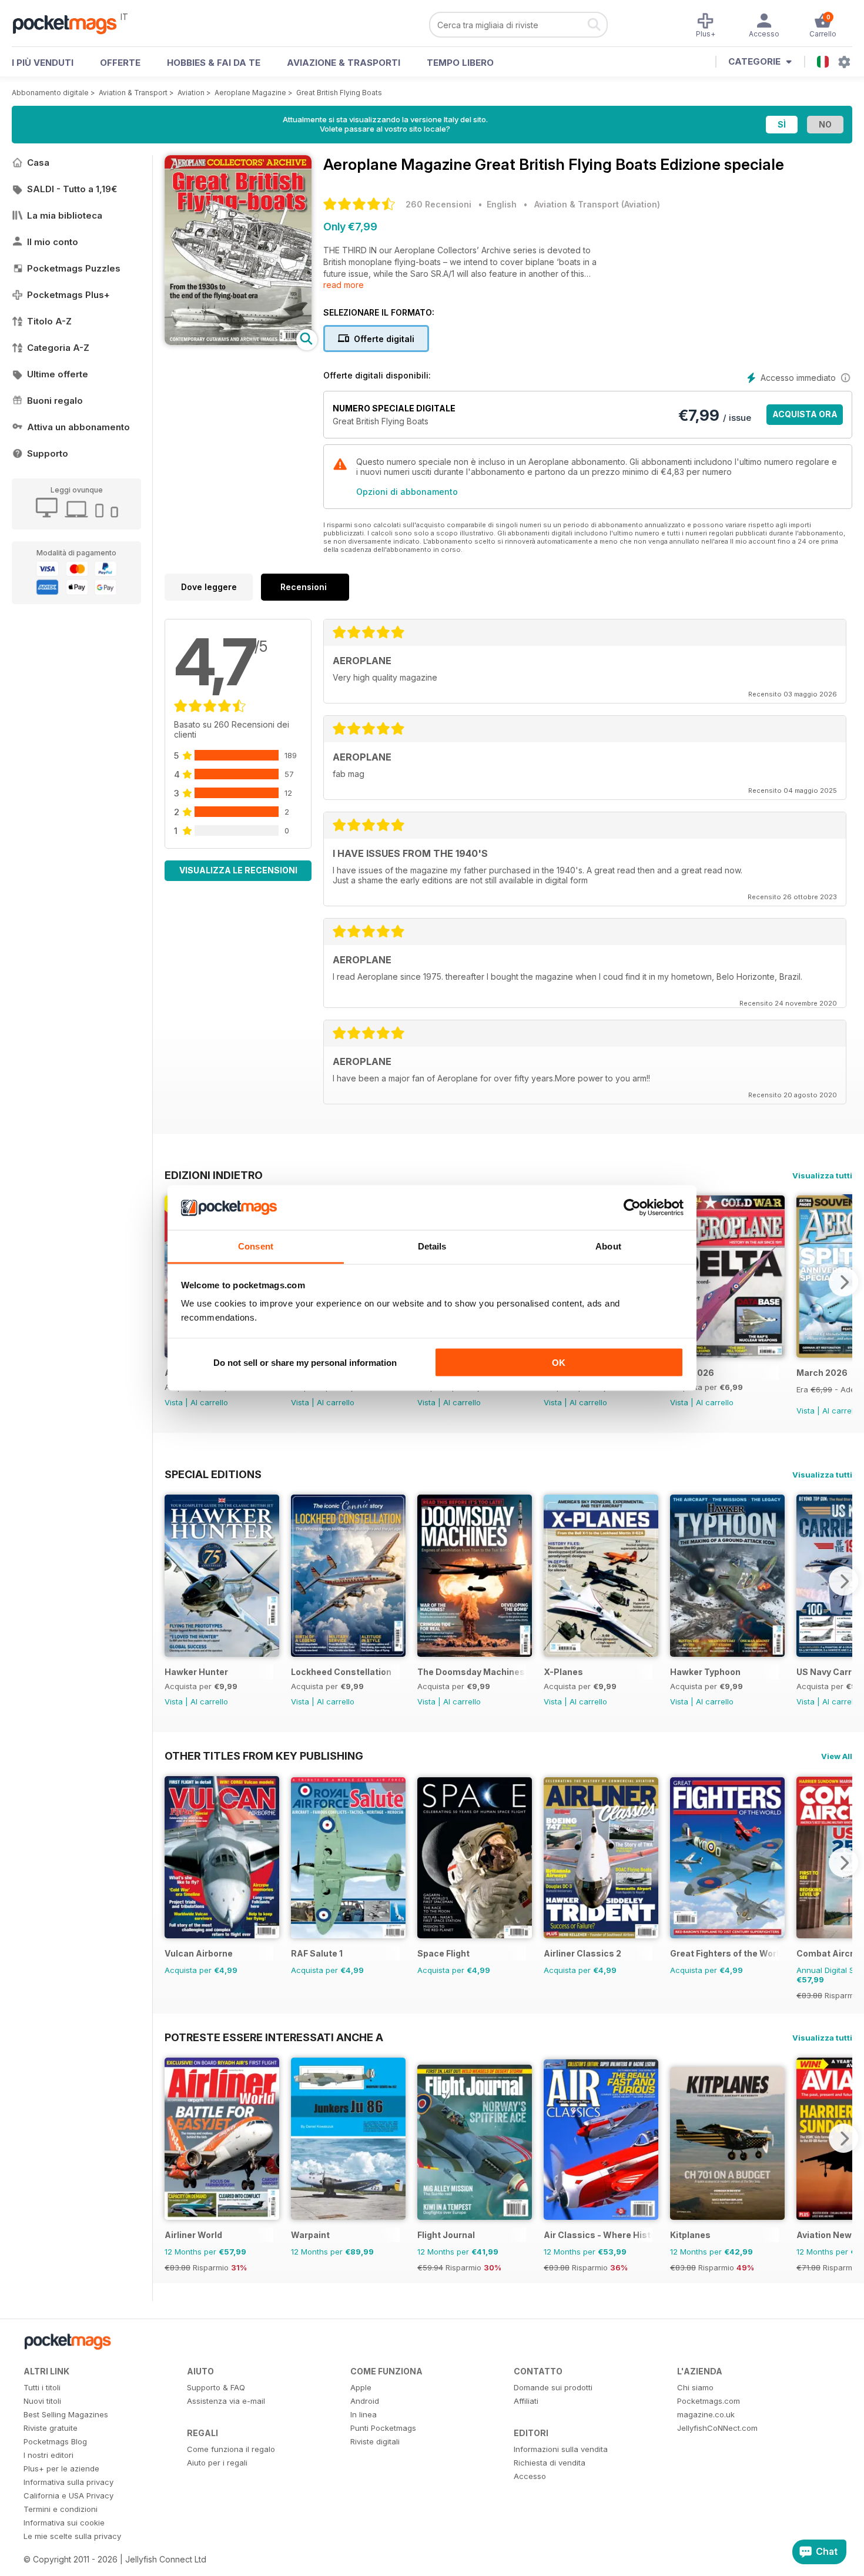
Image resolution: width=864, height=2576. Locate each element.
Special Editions (213, 1474)
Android (365, 2401)
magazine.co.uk (706, 2414)
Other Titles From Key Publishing (264, 1756)
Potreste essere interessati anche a (274, 2037)
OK (559, 1362)
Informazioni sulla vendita (561, 2449)
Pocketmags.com (709, 2401)
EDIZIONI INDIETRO (214, 1175)
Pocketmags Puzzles (74, 268)
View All (837, 1756)
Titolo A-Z (49, 321)
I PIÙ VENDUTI (43, 63)
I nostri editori (48, 2455)
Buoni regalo (55, 401)
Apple (361, 2387)
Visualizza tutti (822, 1175)
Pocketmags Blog (55, 2441)
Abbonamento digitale (50, 93)
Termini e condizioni (61, 2509)
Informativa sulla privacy (68, 2482)
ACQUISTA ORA (805, 414)
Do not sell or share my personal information (305, 1362)
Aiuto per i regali (217, 2463)
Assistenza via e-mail (226, 2401)
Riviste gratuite (51, 2428)
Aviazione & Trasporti (344, 63)
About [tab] (608, 1246)
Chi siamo (695, 2387)
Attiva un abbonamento (78, 427)
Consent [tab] (256, 1246)
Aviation (191, 93)
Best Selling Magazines (66, 2414)
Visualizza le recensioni (238, 870)
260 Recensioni (438, 204)
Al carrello (209, 1402)
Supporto (48, 453)
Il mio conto (53, 242)
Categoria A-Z (58, 348)
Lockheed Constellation (341, 1672)
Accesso (530, 2476)
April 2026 (692, 1373)
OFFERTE (120, 63)
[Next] (843, 1282)
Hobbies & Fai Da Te (214, 63)
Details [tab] (432, 1246)
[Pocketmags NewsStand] (71, 24)
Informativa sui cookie (64, 2523)
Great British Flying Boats (339, 93)
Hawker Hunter (196, 1672)
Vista (174, 1402)
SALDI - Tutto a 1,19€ (72, 189)
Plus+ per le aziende (61, 2468)
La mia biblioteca (65, 215)
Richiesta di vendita (550, 2463)
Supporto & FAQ (216, 2387)
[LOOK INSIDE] (238, 342)
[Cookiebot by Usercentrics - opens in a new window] (632, 1208)
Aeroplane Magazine (250, 93)
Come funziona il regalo (231, 2449)
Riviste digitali (375, 2441)
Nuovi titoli (42, 2401)
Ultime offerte (58, 374)
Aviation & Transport (133, 93)
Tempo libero (460, 63)
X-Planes (563, 1672)
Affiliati (526, 2401)
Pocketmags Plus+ (68, 295)
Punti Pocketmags (383, 2428)
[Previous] (173, 1581)
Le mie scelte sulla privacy (72, 2536)
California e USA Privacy (68, 2495)
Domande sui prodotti (553, 2387)
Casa (38, 163)
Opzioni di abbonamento (407, 492)
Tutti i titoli (42, 2387)
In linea (364, 2414)
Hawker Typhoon (705, 1672)
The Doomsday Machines (471, 1672)
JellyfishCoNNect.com (717, 2428)
